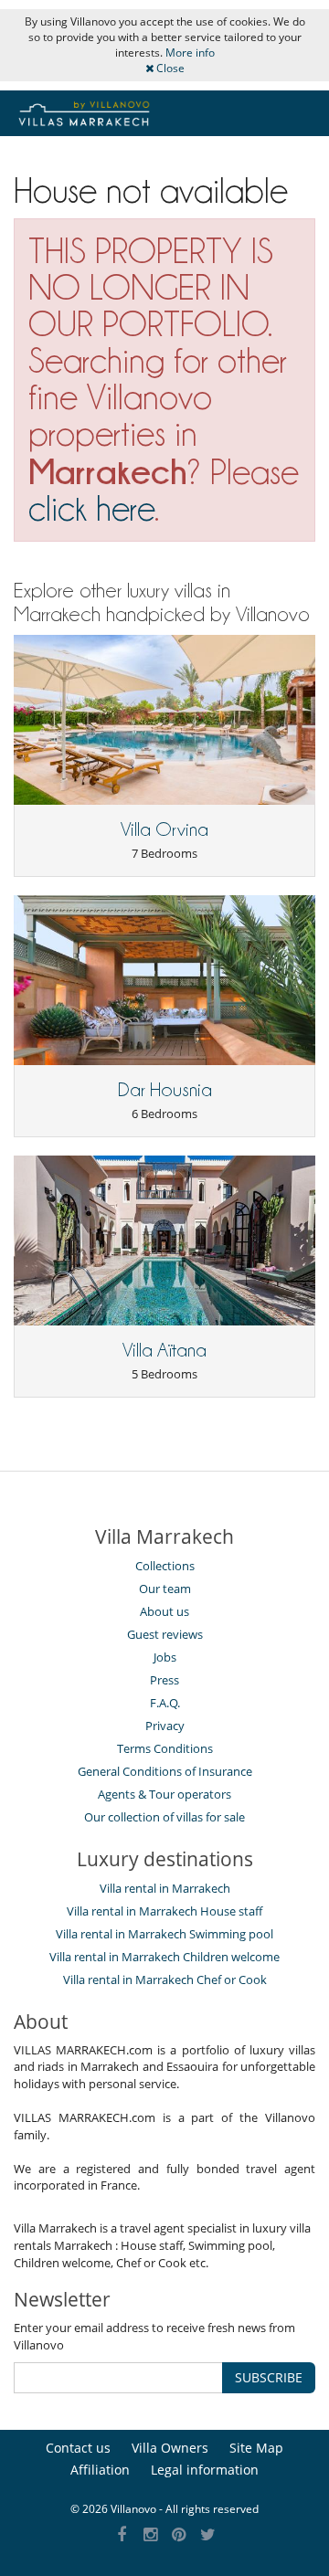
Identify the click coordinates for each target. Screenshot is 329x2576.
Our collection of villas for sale (164, 1817)
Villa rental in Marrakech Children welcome (164, 1957)
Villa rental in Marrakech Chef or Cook (165, 1980)
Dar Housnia (165, 1090)
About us (164, 1611)
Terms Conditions (165, 1748)
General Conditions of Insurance (165, 1771)
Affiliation (100, 2470)
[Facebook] (122, 2535)
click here (91, 508)
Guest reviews (165, 1634)
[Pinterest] (180, 2535)
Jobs (165, 1657)
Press (164, 1680)
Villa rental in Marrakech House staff (164, 1911)
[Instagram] (150, 2535)
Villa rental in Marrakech (165, 1888)
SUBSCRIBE (269, 2377)
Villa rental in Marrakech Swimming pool (164, 1934)
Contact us (78, 2448)
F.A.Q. (165, 1703)
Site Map (256, 2448)
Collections (165, 1566)
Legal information (205, 2470)
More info (190, 53)
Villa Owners (170, 2448)
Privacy (165, 1726)
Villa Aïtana (164, 1350)
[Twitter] (208, 2535)
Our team (165, 1589)
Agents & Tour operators (164, 1794)
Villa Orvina (164, 829)
